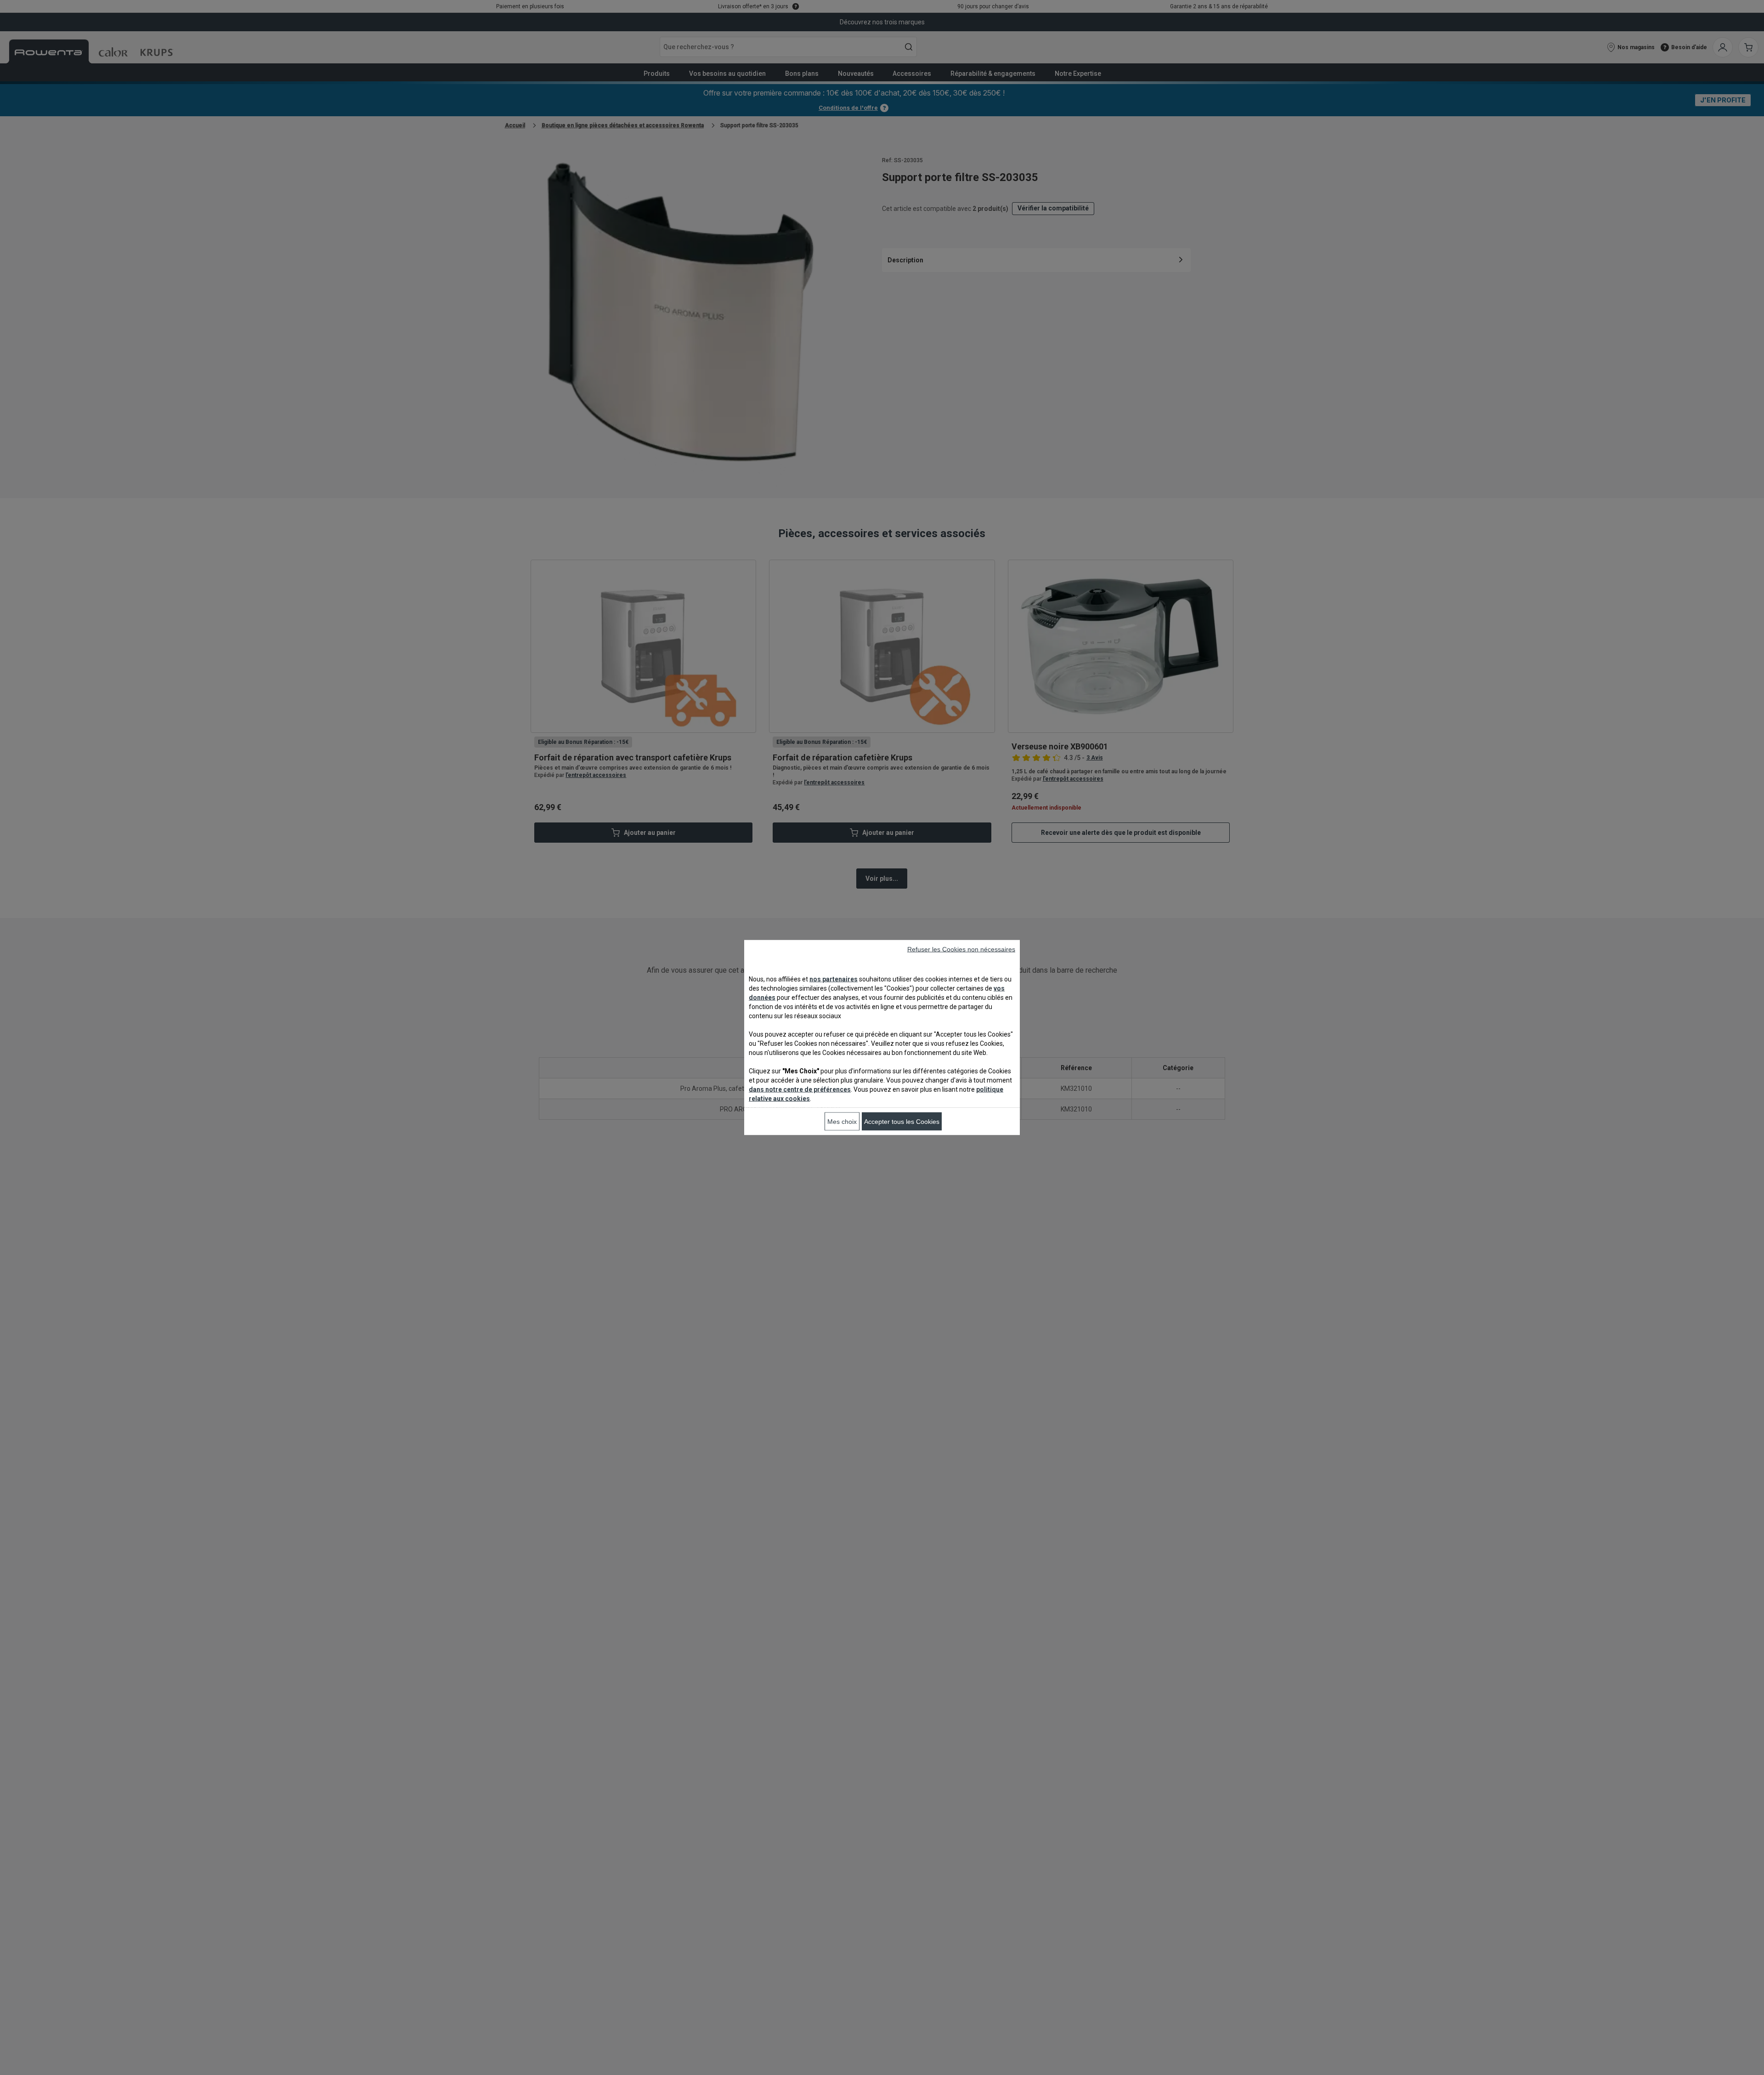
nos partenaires (834, 979)
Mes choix (842, 1122)
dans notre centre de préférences (800, 1089)
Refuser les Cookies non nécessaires (961, 949)
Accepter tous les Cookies (902, 1122)
